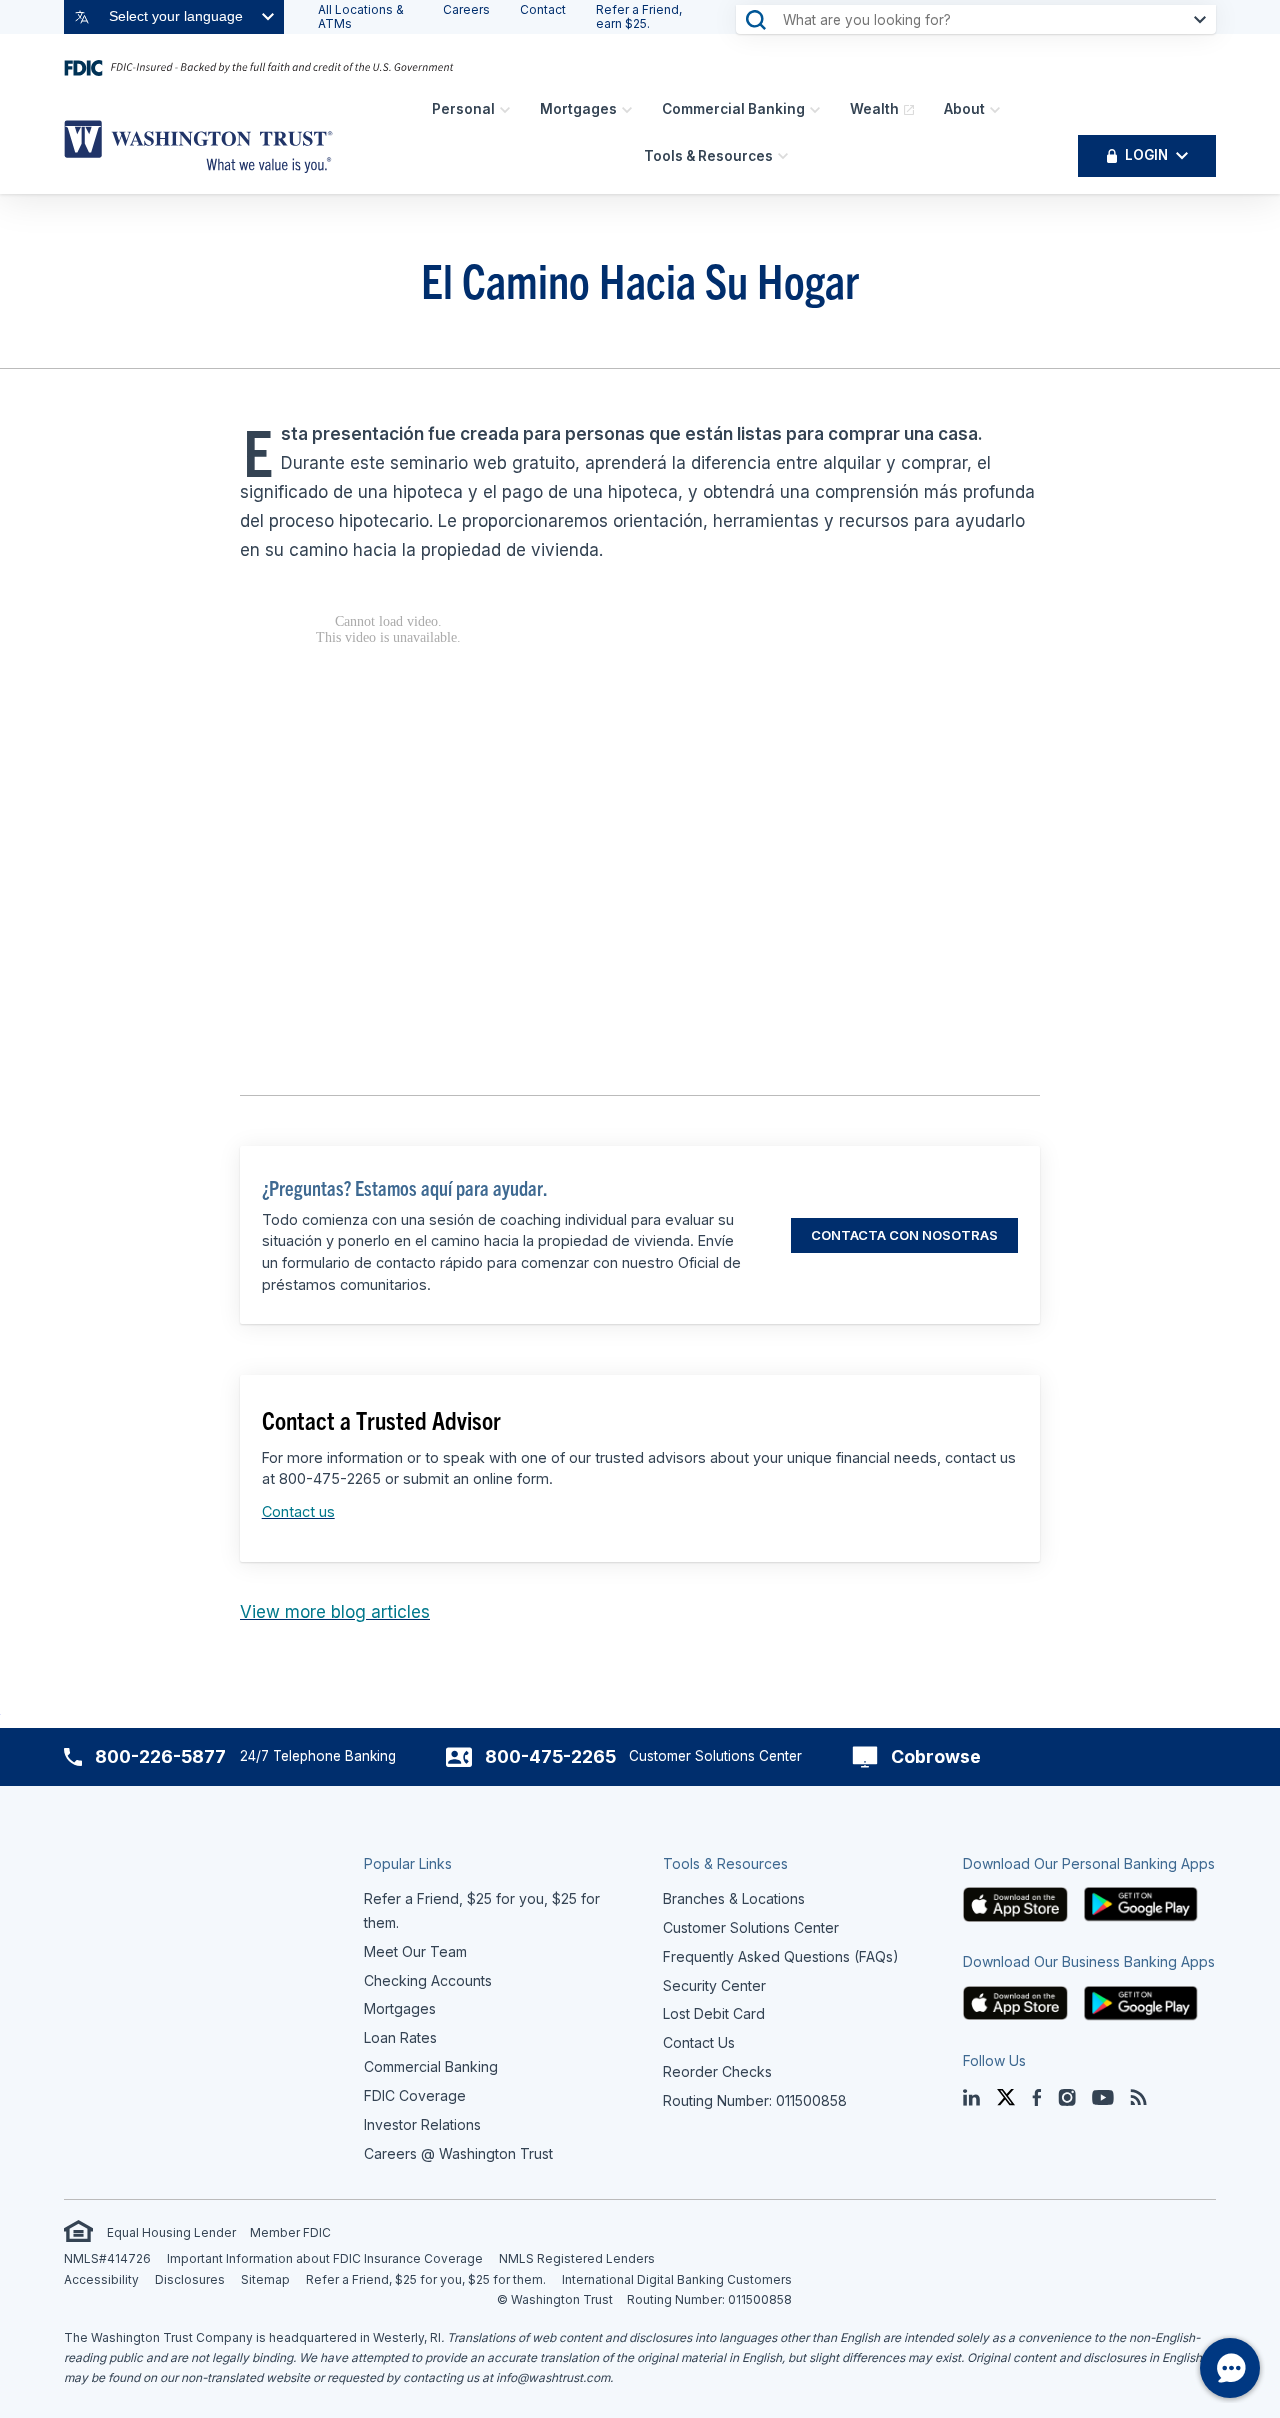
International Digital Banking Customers (677, 2279)
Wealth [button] (874, 109)
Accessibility (101, 2279)
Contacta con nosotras (904, 1235)
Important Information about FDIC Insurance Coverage (325, 2258)
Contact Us (699, 2042)
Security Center (714, 1985)
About (964, 109)
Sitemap (265, 2279)
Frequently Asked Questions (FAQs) (781, 1956)
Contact (543, 9)
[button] (1016, 1902)
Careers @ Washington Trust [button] (458, 2153)
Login (1146, 155)
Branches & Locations (734, 1898)
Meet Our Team (415, 1951)
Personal (463, 109)
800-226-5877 (160, 1756)
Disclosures (190, 2279)
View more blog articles (335, 1612)
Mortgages (578, 109)
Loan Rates (400, 2037)
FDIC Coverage (415, 2095)
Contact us (298, 1511)
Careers (466, 9)
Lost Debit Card (714, 2013)
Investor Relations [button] (422, 2124)
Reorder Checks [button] (717, 2071)
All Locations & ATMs (361, 16)
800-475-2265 (550, 1756)
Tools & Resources (708, 156)
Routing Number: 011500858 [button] (755, 2100)
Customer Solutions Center (751, 1927)
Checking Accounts (428, 1980)
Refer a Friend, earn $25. (639, 16)
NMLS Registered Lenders (577, 2258)
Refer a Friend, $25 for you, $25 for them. (426, 2279)
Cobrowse (936, 1756)
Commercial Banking (733, 109)
